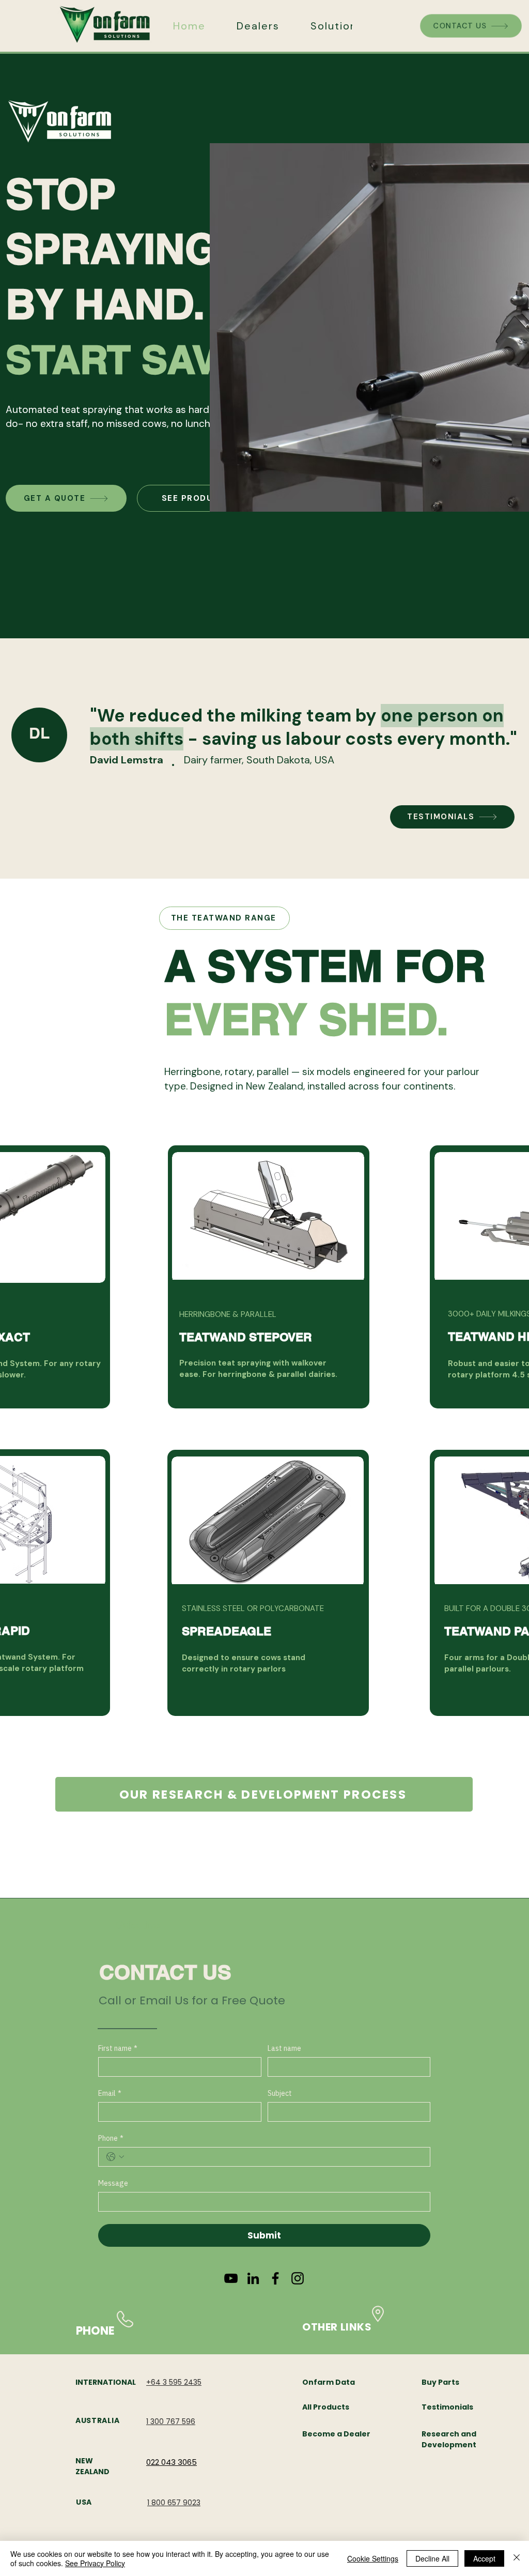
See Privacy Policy (95, 2563)
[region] (269, 1277)
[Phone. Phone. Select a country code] (115, 2157)
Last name (284, 2049)
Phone (111, 2138)
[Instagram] (298, 2278)
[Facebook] (275, 2278)
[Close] (517, 2558)
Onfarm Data (329, 2382)
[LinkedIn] (253, 2278)
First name (118, 2049)
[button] (337, 26)
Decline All (432, 2558)
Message (113, 2183)
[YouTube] (231, 2278)
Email (110, 2094)
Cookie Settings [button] (373, 2558)
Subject (280, 2094)
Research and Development (449, 2439)
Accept (484, 2558)
